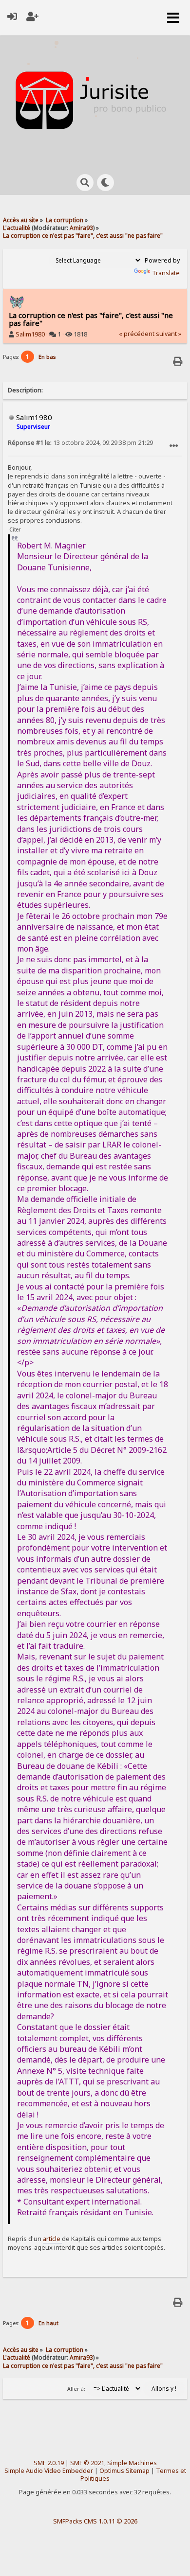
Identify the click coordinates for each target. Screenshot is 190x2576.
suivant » (169, 334)
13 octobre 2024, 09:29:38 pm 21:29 (80, 443)
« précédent (137, 334)
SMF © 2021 (87, 2463)
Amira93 (81, 228)
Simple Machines (132, 2463)
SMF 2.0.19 (49, 2463)
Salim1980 (30, 334)
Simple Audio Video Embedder (49, 2471)
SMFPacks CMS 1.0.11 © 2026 (95, 2521)
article (52, 2239)
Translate (166, 273)
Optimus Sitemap (124, 2471)
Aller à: (76, 2389)
